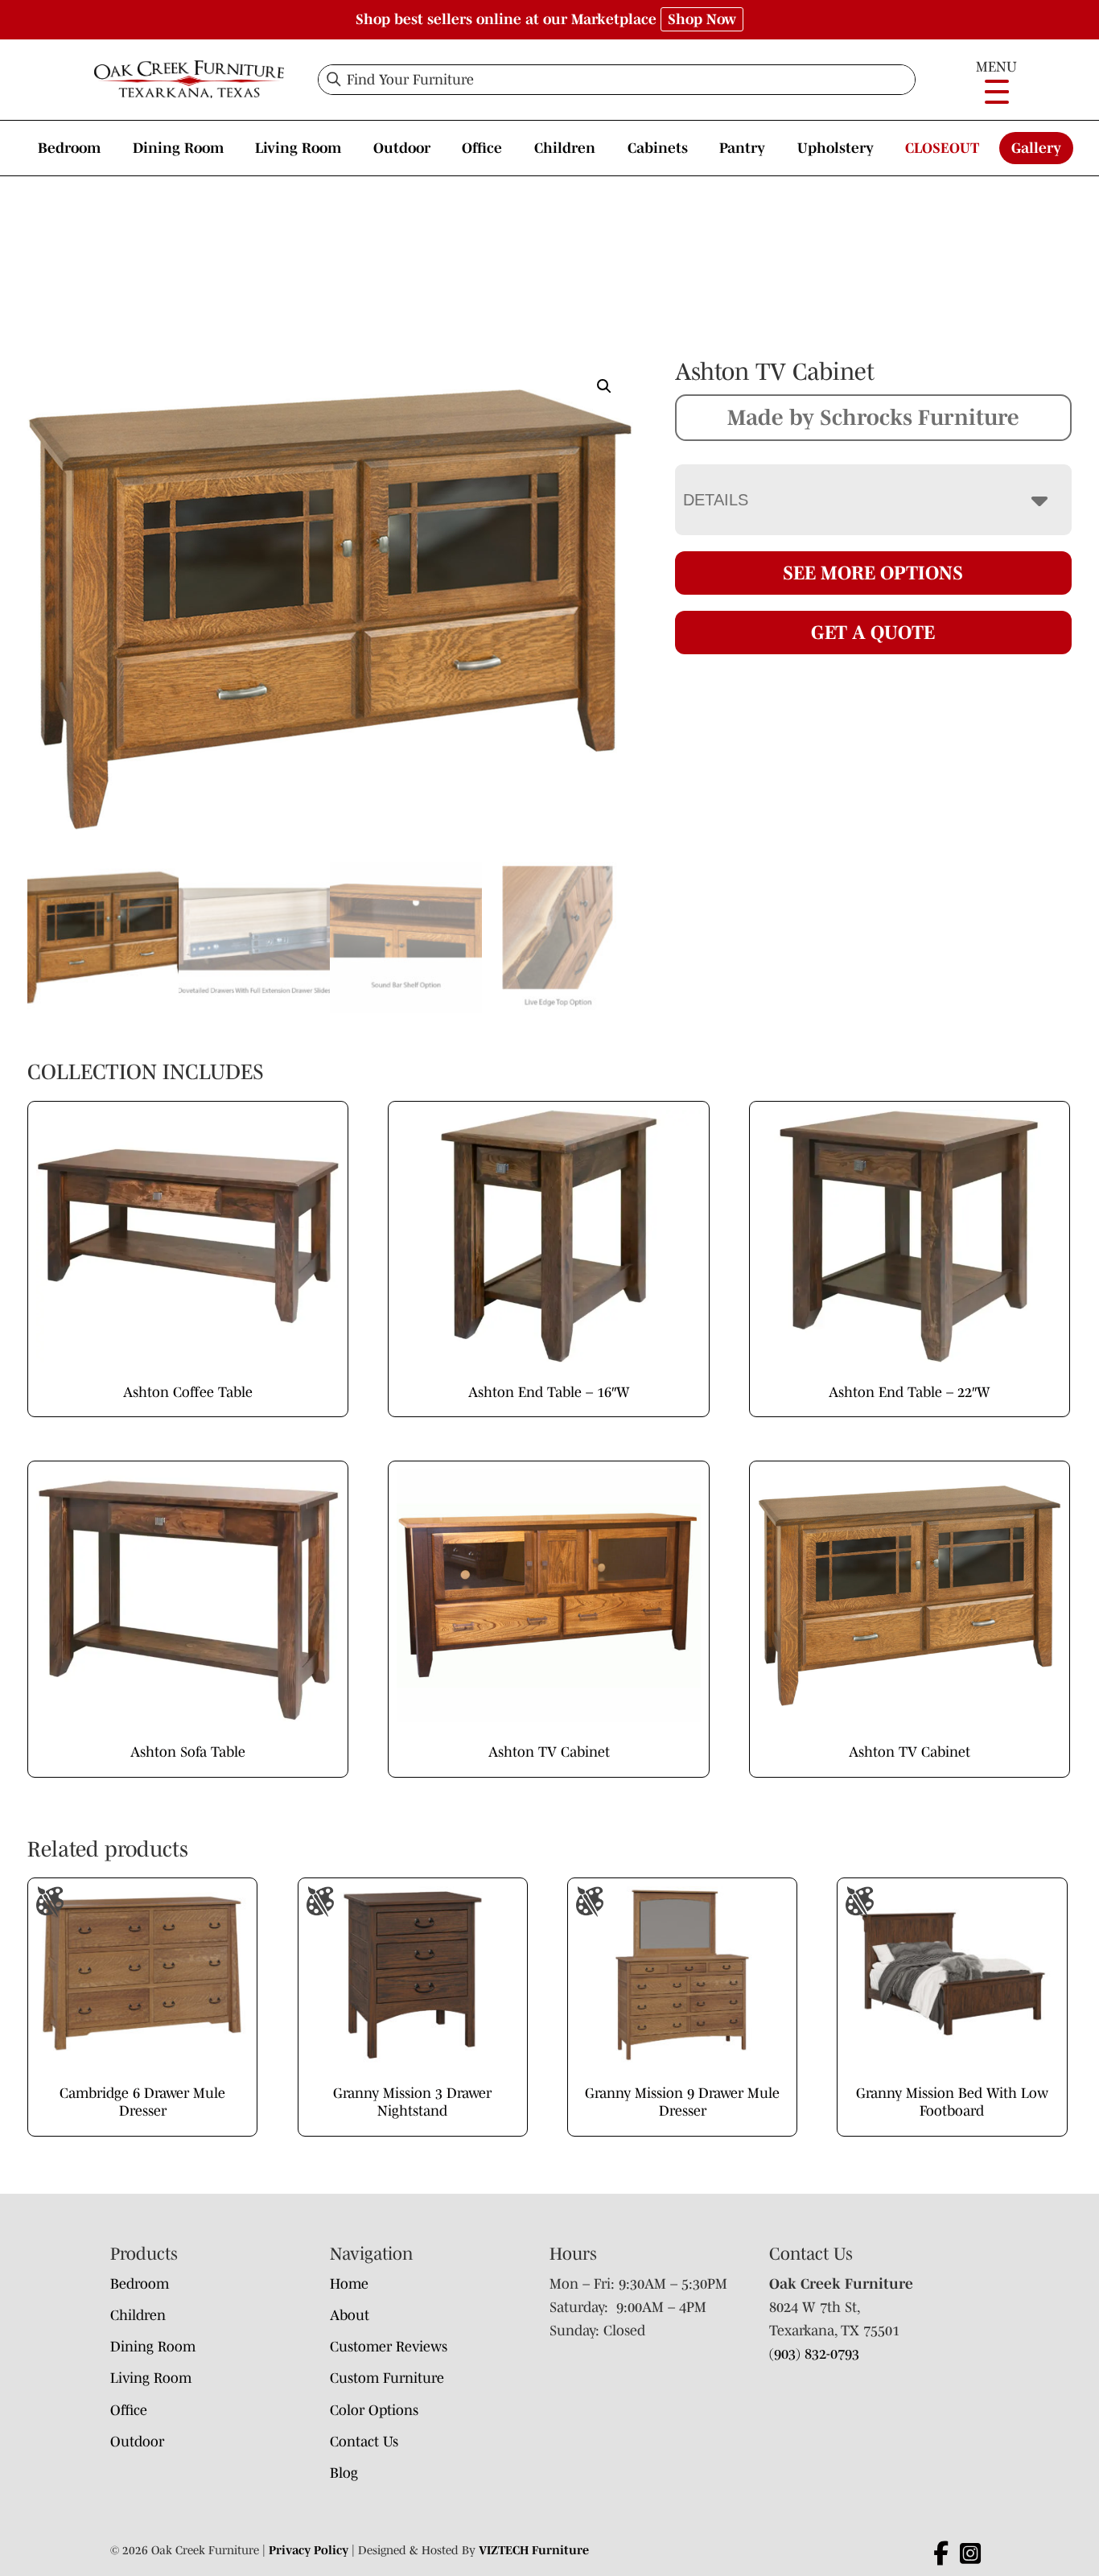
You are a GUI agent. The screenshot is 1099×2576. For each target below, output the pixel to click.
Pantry (742, 148)
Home (349, 2284)
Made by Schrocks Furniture (873, 417)
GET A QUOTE (873, 632)
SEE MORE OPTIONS (873, 573)
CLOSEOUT (942, 148)
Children (565, 148)
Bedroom (69, 148)
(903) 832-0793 (814, 2354)
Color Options (374, 2410)
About (350, 2315)
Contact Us (364, 2442)
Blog (344, 2473)
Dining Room (178, 148)
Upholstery (836, 148)
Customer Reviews (389, 2347)
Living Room (298, 148)
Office (482, 148)
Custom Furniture (387, 2378)
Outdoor (402, 148)
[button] (604, 386)
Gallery (1036, 148)
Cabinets (658, 148)
